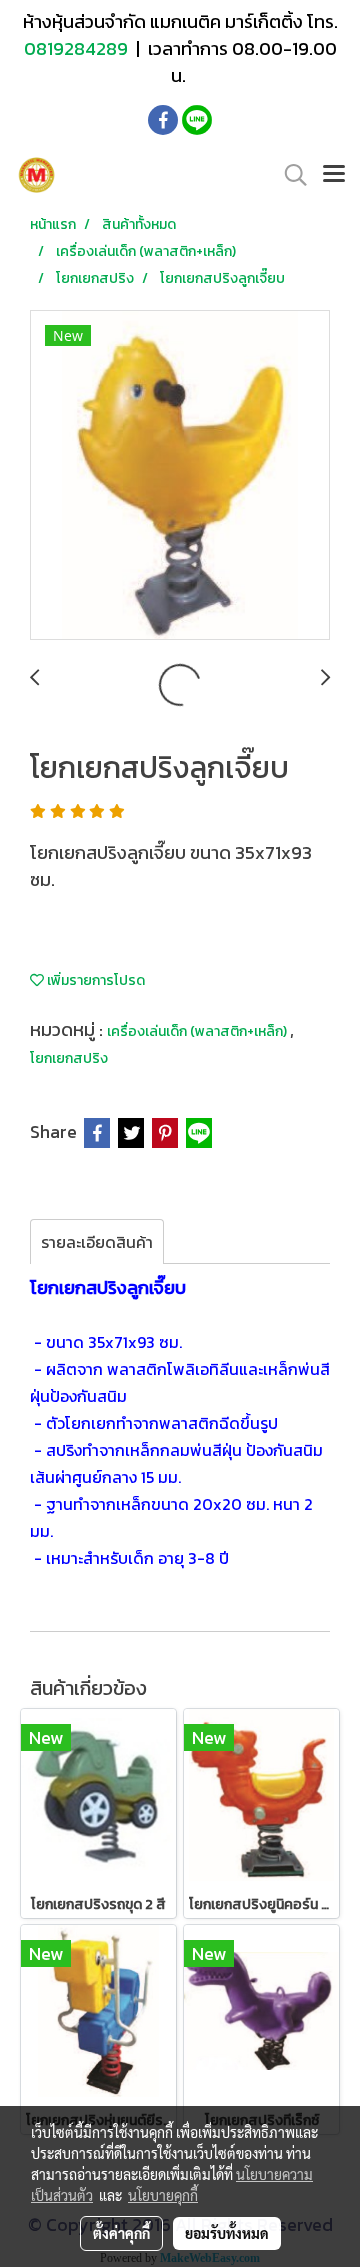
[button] (289, 175)
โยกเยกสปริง (69, 1058)
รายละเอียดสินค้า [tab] (97, 1242)
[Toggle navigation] (334, 175)
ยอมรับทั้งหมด (227, 2233)
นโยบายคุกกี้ (163, 2195)
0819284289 (78, 48)
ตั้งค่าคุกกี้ (121, 2233)
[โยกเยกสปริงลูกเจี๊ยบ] (180, 476)
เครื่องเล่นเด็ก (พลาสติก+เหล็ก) (198, 1031)
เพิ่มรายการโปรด (94, 980)
